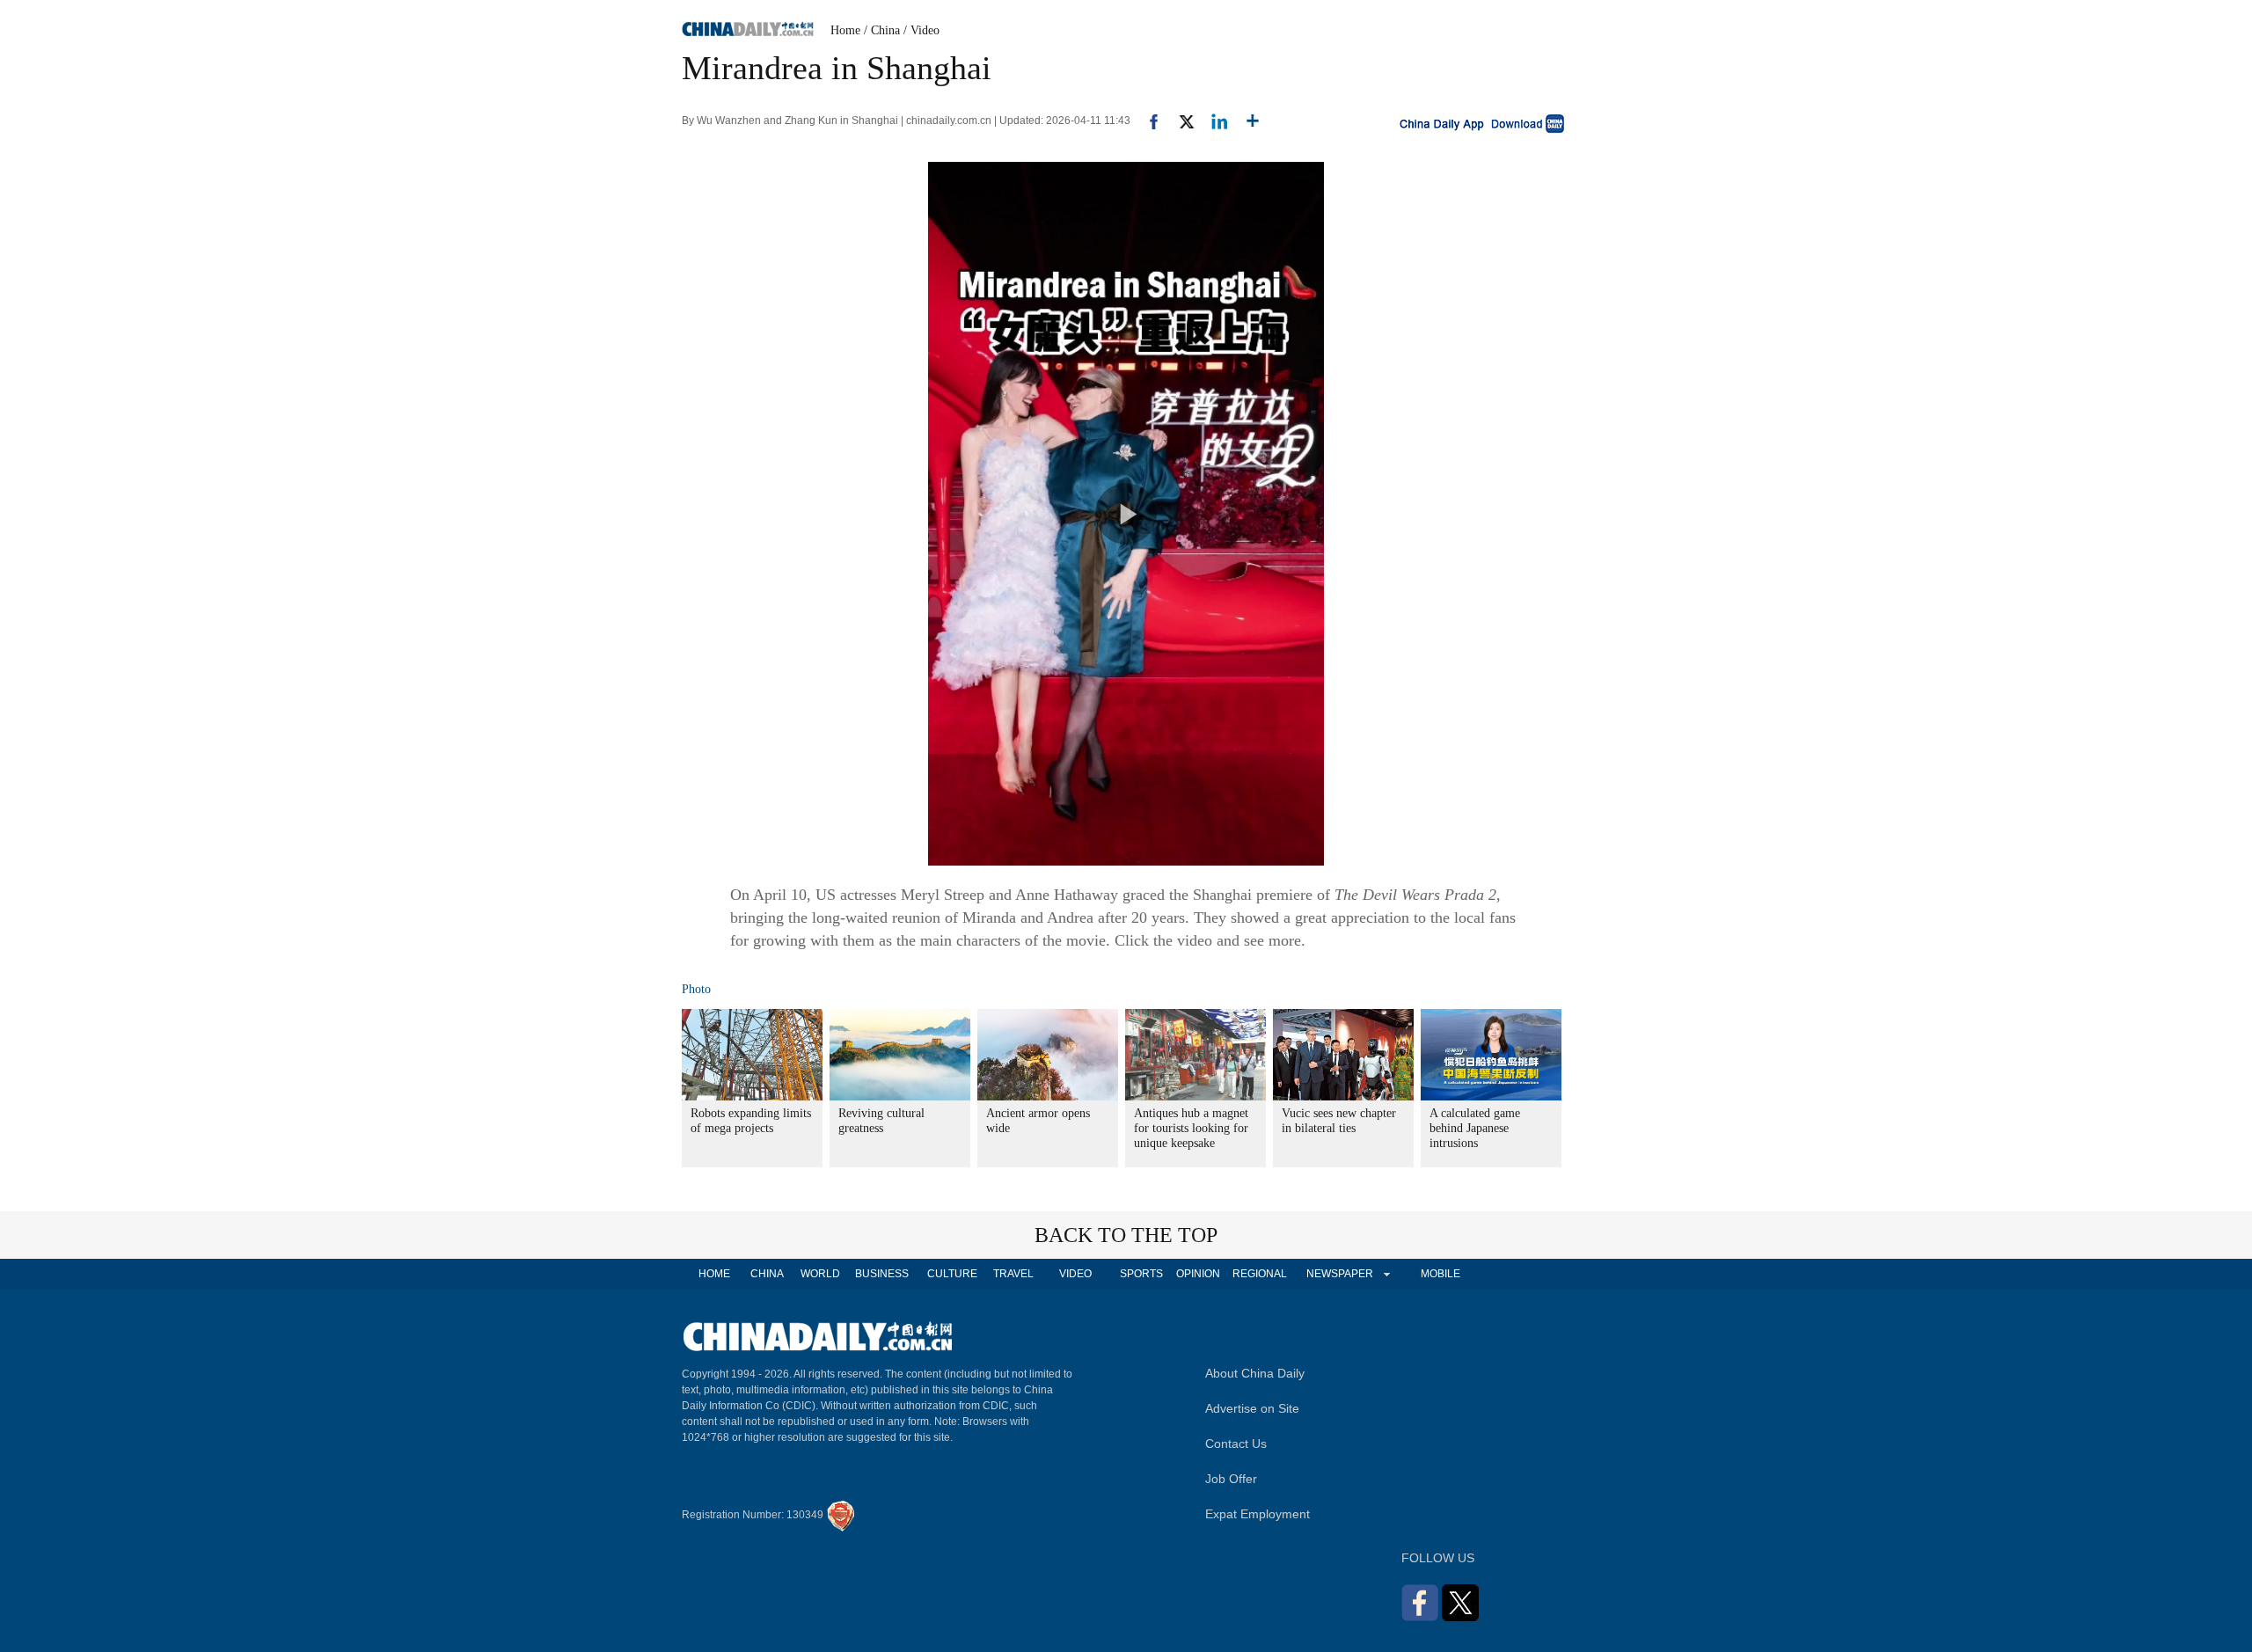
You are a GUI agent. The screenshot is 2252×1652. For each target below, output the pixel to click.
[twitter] (1179, 121)
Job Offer (1231, 1479)
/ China (882, 30)
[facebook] (1147, 121)
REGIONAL (1260, 1274)
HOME (714, 1274)
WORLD (820, 1274)
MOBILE (1440, 1274)
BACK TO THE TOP (1126, 1235)
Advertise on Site (1252, 1408)
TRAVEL (1013, 1274)
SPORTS (1141, 1274)
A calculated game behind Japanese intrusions (1475, 1128)
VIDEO (1075, 1274)
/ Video (921, 30)
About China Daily (1255, 1373)
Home (845, 30)
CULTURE (952, 1274)
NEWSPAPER (1339, 1274)
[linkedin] (1213, 121)
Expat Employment (1258, 1514)
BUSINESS (882, 1274)
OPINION (1198, 1274)
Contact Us (1236, 1444)
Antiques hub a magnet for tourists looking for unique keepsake (1191, 1128)
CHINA (767, 1274)
